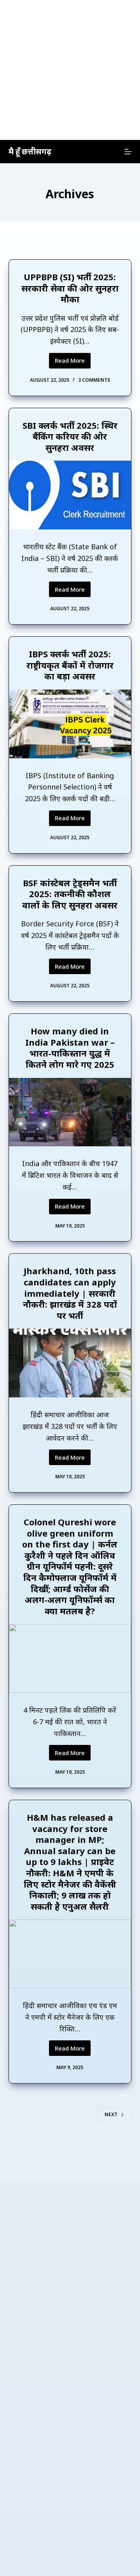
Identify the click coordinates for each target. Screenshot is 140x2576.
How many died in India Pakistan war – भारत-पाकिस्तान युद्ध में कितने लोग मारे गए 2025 (70, 1048)
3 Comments (94, 380)
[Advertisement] (70, 70)
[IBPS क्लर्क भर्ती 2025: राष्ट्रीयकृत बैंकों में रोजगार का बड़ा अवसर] (70, 724)
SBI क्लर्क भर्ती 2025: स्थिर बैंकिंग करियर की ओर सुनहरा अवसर (70, 436)
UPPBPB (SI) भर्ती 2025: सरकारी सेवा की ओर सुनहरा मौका (70, 288)
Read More (73, 362)
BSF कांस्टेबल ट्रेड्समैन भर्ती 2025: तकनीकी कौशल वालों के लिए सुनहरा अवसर (70, 894)
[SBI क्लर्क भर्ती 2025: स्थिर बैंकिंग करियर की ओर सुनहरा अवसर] (70, 495)
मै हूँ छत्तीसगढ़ (30, 151)
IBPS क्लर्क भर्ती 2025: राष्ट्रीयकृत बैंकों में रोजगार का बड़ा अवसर (70, 665)
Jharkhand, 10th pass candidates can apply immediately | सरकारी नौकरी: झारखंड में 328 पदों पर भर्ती (70, 1293)
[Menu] (128, 152)
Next (111, 2114)
